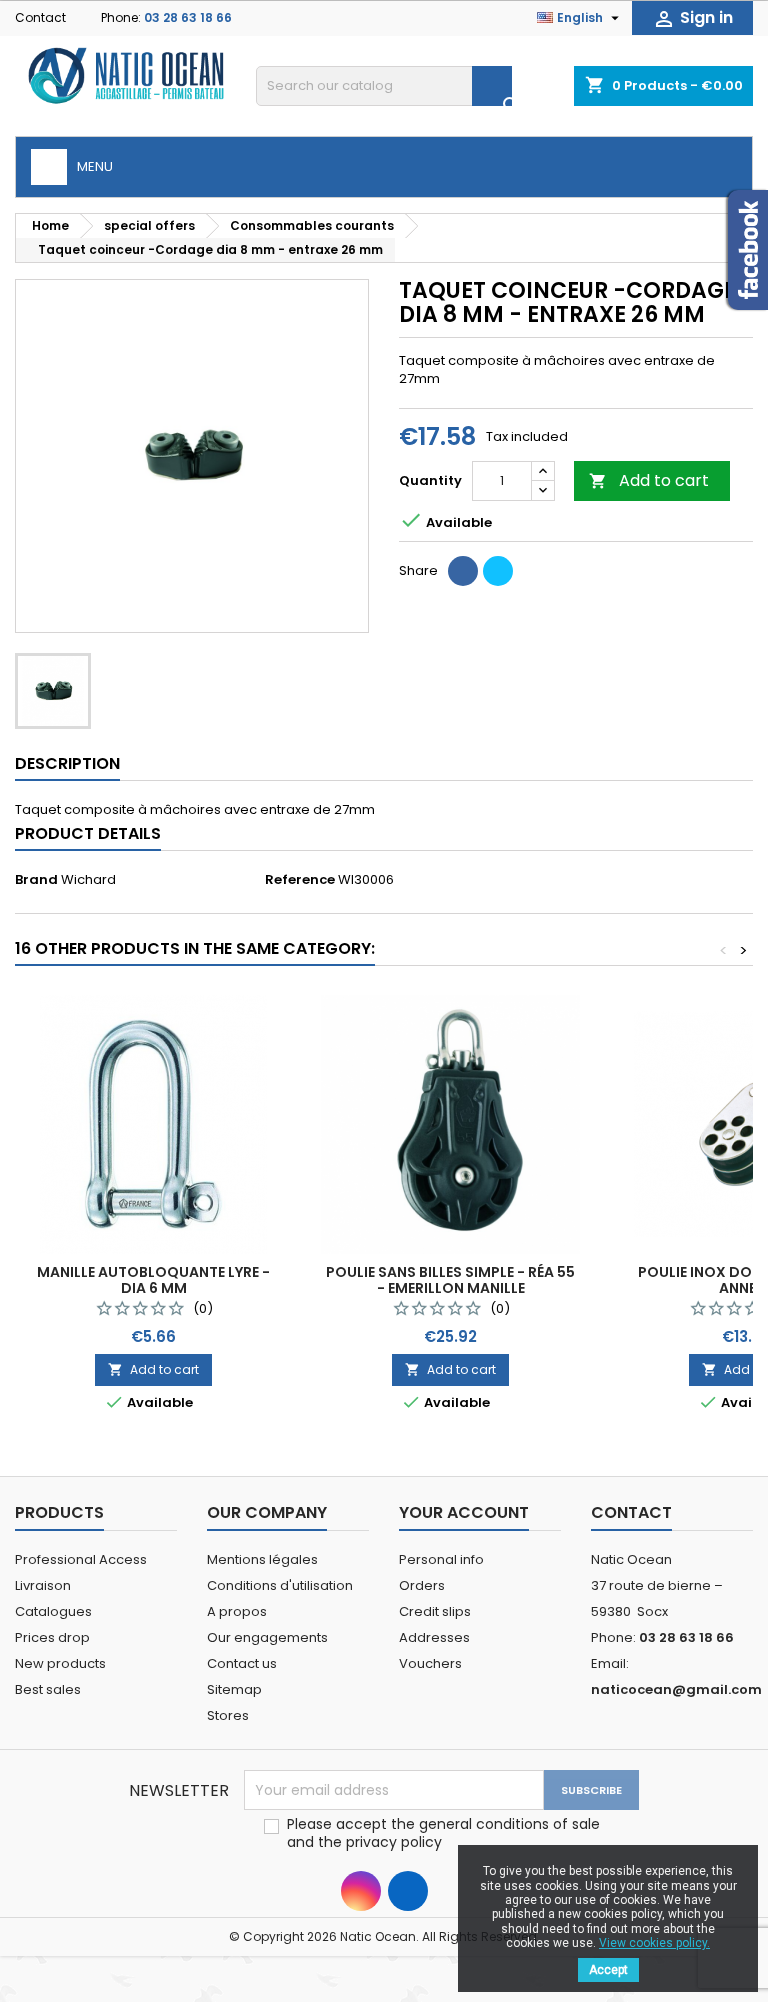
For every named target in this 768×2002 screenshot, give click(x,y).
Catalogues (53, 1611)
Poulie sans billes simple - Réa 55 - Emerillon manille (450, 1280)
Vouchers (430, 1663)
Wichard (88, 879)
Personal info (441, 1559)
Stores (228, 1715)
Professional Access (81, 1559)
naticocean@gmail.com (676, 1689)
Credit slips (435, 1611)
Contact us (242, 1663)
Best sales (48, 1689)
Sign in (692, 18)
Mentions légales (262, 1559)
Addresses (434, 1637)
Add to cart (649, 480)
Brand (36, 880)
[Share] (463, 571)
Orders (422, 1585)
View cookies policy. (654, 1943)
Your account (464, 1512)
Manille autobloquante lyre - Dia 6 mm (153, 1280)
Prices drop (52, 1637)
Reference (300, 880)
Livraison (43, 1585)
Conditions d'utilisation (280, 1585)
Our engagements (267, 1637)
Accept (608, 1970)
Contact (40, 17)
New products (60, 1663)
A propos (237, 1611)
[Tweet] (498, 571)
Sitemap (234, 1689)
